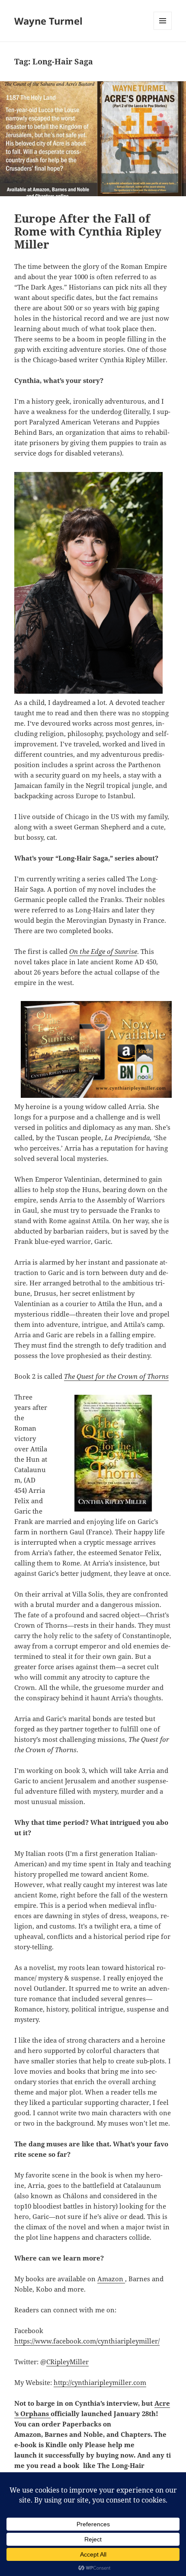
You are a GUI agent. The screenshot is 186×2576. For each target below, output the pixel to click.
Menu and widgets (163, 30)
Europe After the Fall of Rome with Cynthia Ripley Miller (88, 231)
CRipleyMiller (67, 2362)
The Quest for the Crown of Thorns (116, 1376)
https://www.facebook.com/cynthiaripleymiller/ (87, 2341)
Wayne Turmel (48, 21)
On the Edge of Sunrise (103, 951)
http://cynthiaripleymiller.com (100, 2382)
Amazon (111, 2279)
